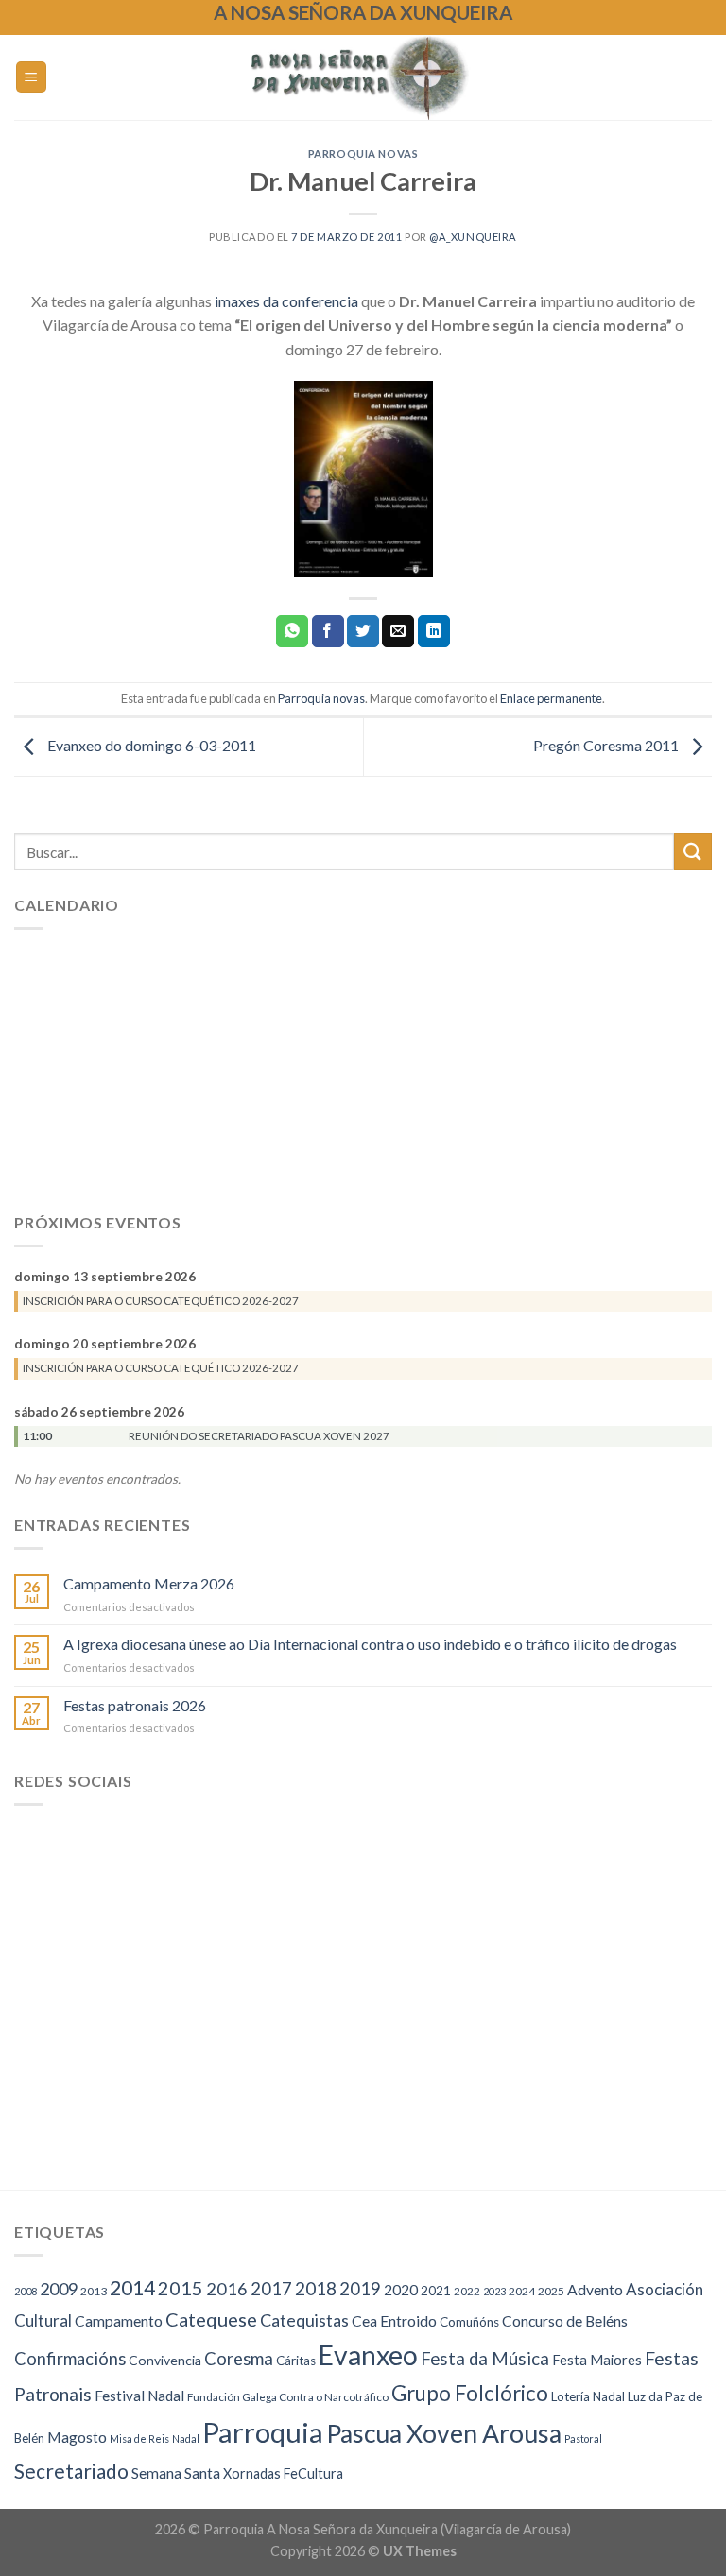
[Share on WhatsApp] (292, 631)
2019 (360, 2289)
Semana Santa (176, 2473)
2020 (401, 2290)
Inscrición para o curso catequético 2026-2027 (161, 1301)
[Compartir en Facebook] (328, 631)
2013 (94, 2291)
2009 (59, 2289)
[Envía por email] (398, 631)
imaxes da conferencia (286, 301)
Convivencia (165, 2360)
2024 (522, 2291)
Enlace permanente (551, 698)
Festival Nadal (139, 2396)
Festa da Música (485, 2359)
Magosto (77, 2437)
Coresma (239, 2359)
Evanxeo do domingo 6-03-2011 (150, 745)
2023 (494, 2291)
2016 (227, 2289)
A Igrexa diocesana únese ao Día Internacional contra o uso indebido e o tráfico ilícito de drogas (370, 1645)
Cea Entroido (394, 2320)
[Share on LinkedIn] (434, 631)
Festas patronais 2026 (135, 1705)
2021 (436, 2290)
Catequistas (304, 2320)
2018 (316, 2288)
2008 (26, 2291)
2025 (551, 2291)
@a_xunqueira (473, 237)
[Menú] (32, 77)
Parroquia (263, 2432)
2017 (271, 2289)
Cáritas (296, 2361)
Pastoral (583, 2439)
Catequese (211, 2319)
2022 (467, 2291)
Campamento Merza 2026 (149, 1583)
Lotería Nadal (588, 2396)
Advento (595, 2290)
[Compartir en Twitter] (363, 631)
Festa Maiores (597, 2360)
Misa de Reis (139, 2439)
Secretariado (71, 2471)
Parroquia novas (363, 154)
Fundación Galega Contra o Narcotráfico (288, 2397)
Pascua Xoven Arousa (444, 2433)
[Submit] (693, 852)
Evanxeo (368, 2355)
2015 (181, 2288)
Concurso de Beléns (565, 2321)
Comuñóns (469, 2322)
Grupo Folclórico (470, 2393)
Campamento (119, 2320)
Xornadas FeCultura (283, 2473)
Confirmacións (70, 2359)
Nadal (186, 2439)
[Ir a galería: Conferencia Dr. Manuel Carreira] (363, 479)
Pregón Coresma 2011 (607, 745)
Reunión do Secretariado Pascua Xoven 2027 (259, 1436)
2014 (132, 2288)
